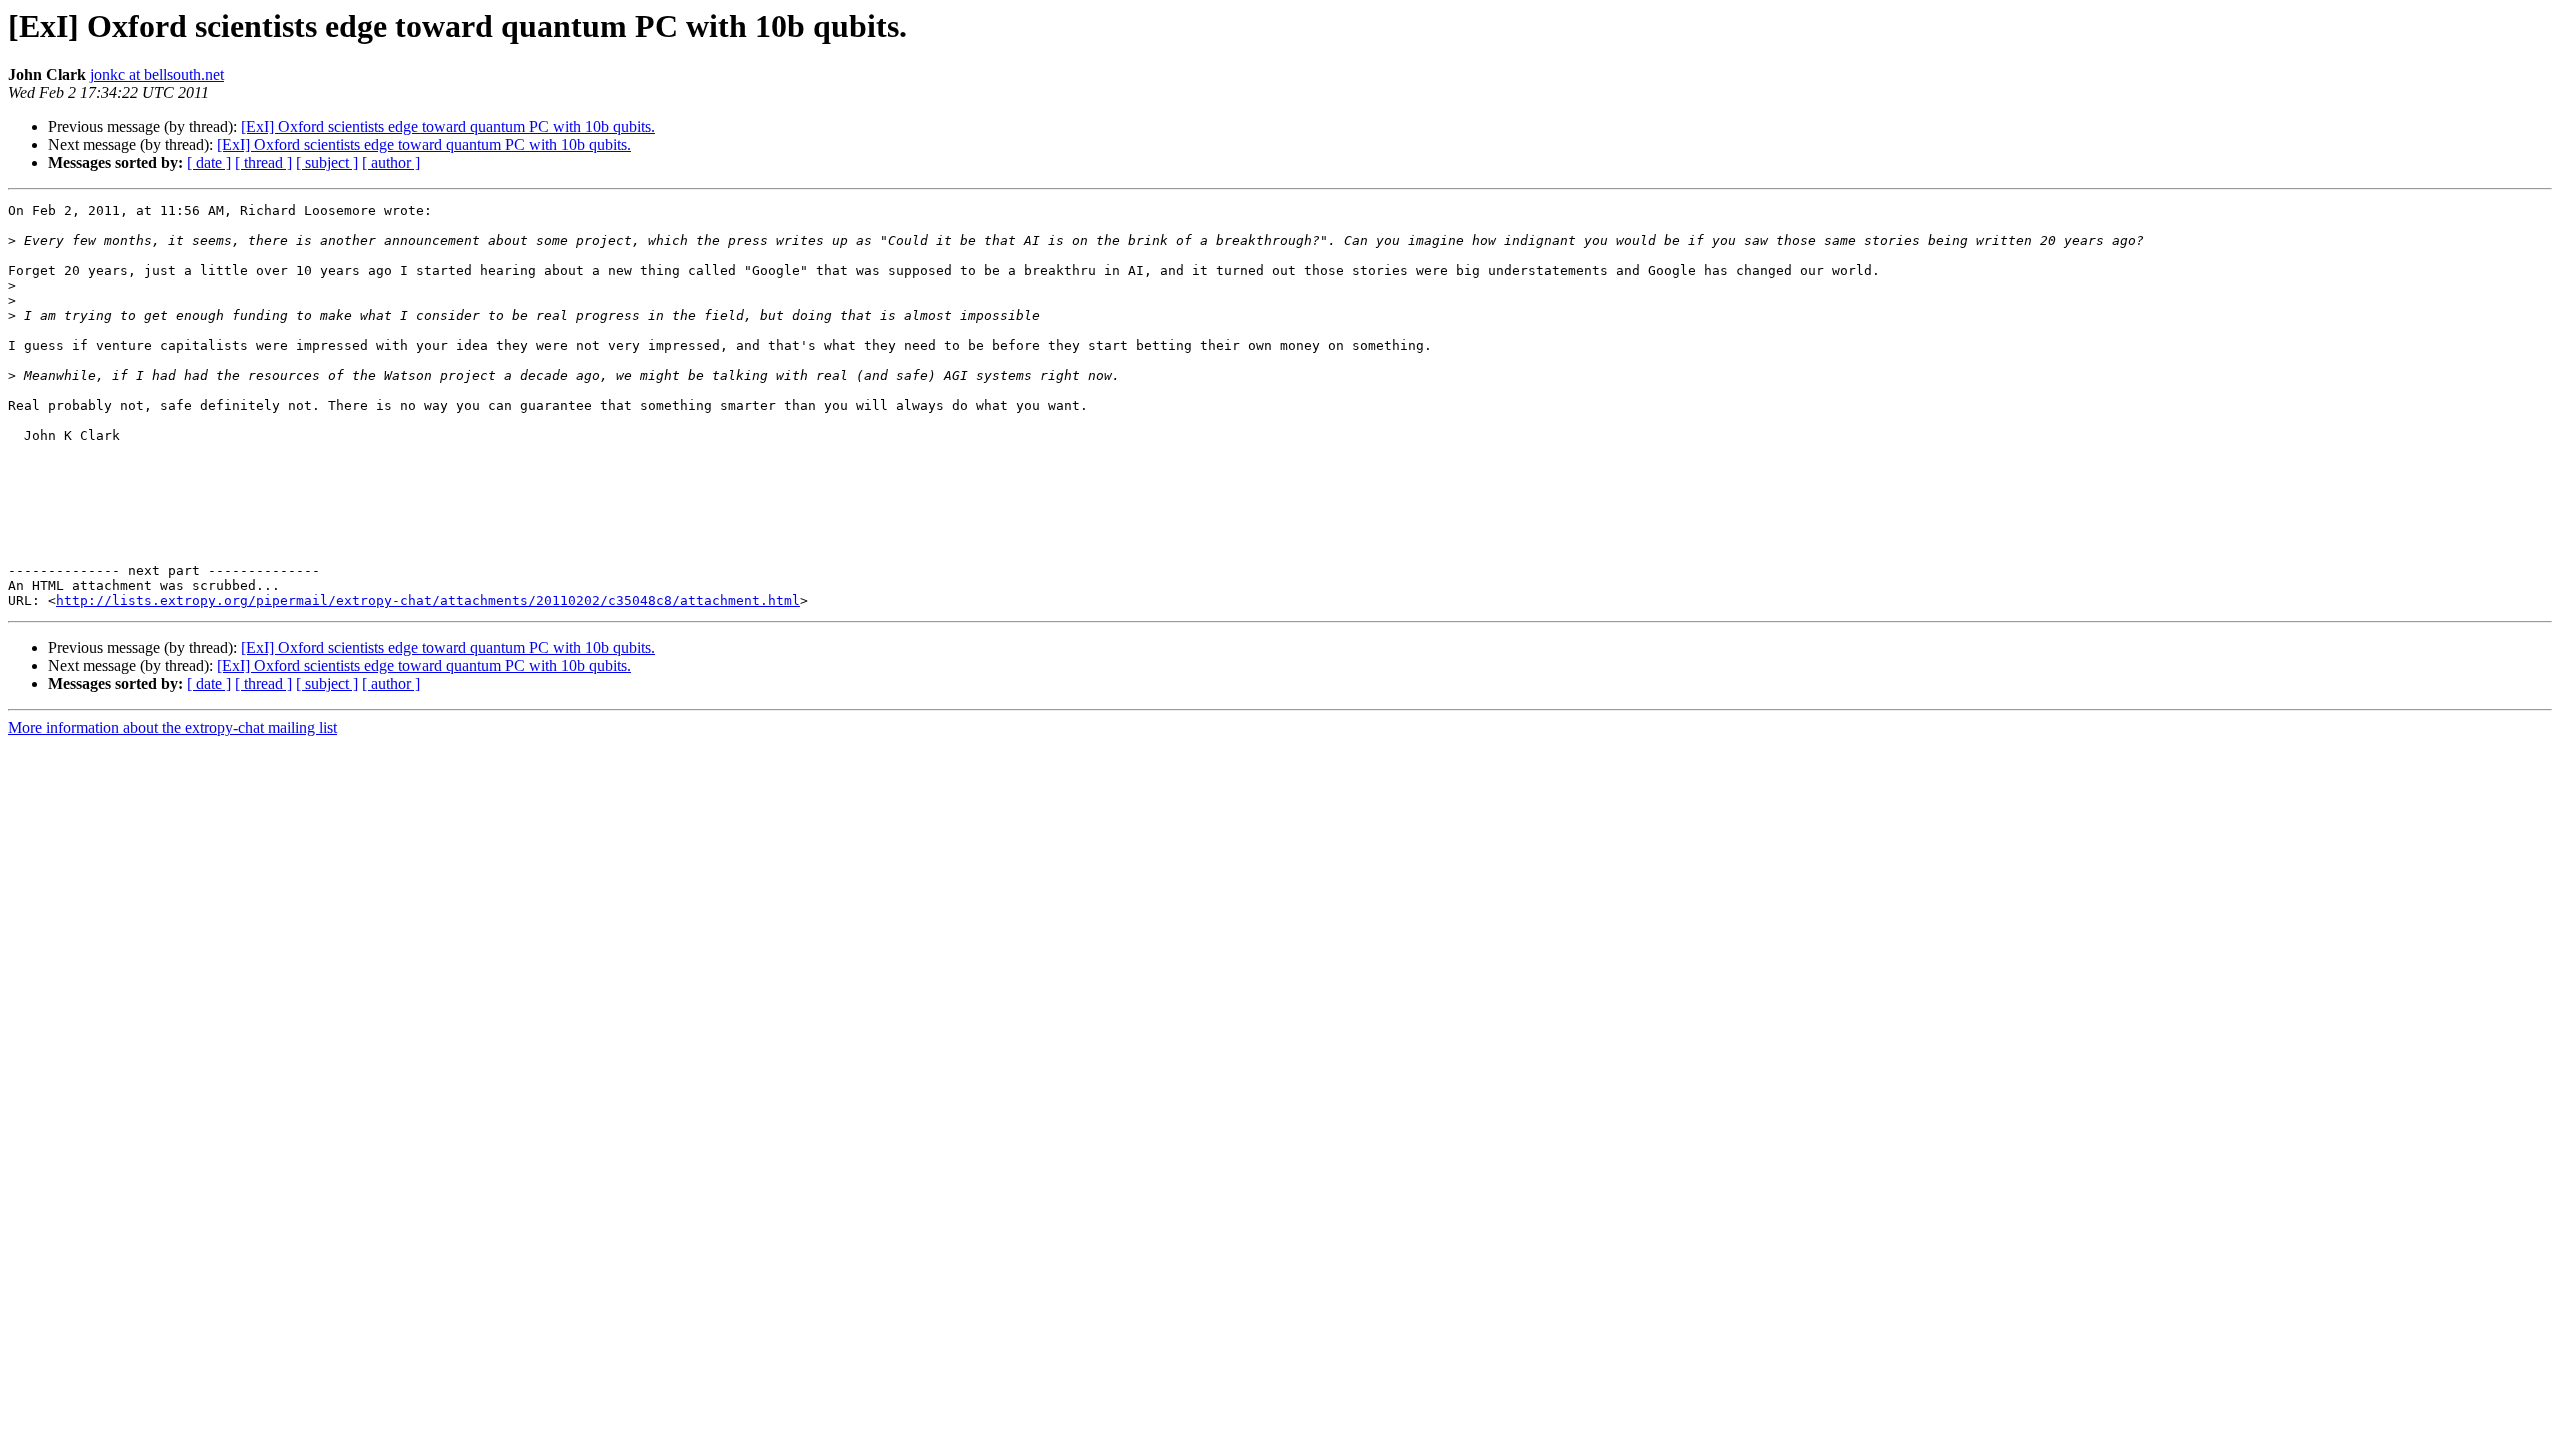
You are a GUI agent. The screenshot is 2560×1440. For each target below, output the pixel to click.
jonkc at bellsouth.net (157, 74)
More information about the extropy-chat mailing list (172, 727)
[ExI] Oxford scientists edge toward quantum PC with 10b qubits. (448, 126)
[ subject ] (327, 162)
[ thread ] (263, 162)
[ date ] (209, 162)
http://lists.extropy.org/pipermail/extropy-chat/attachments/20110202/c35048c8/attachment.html (428, 600)
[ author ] (391, 162)
